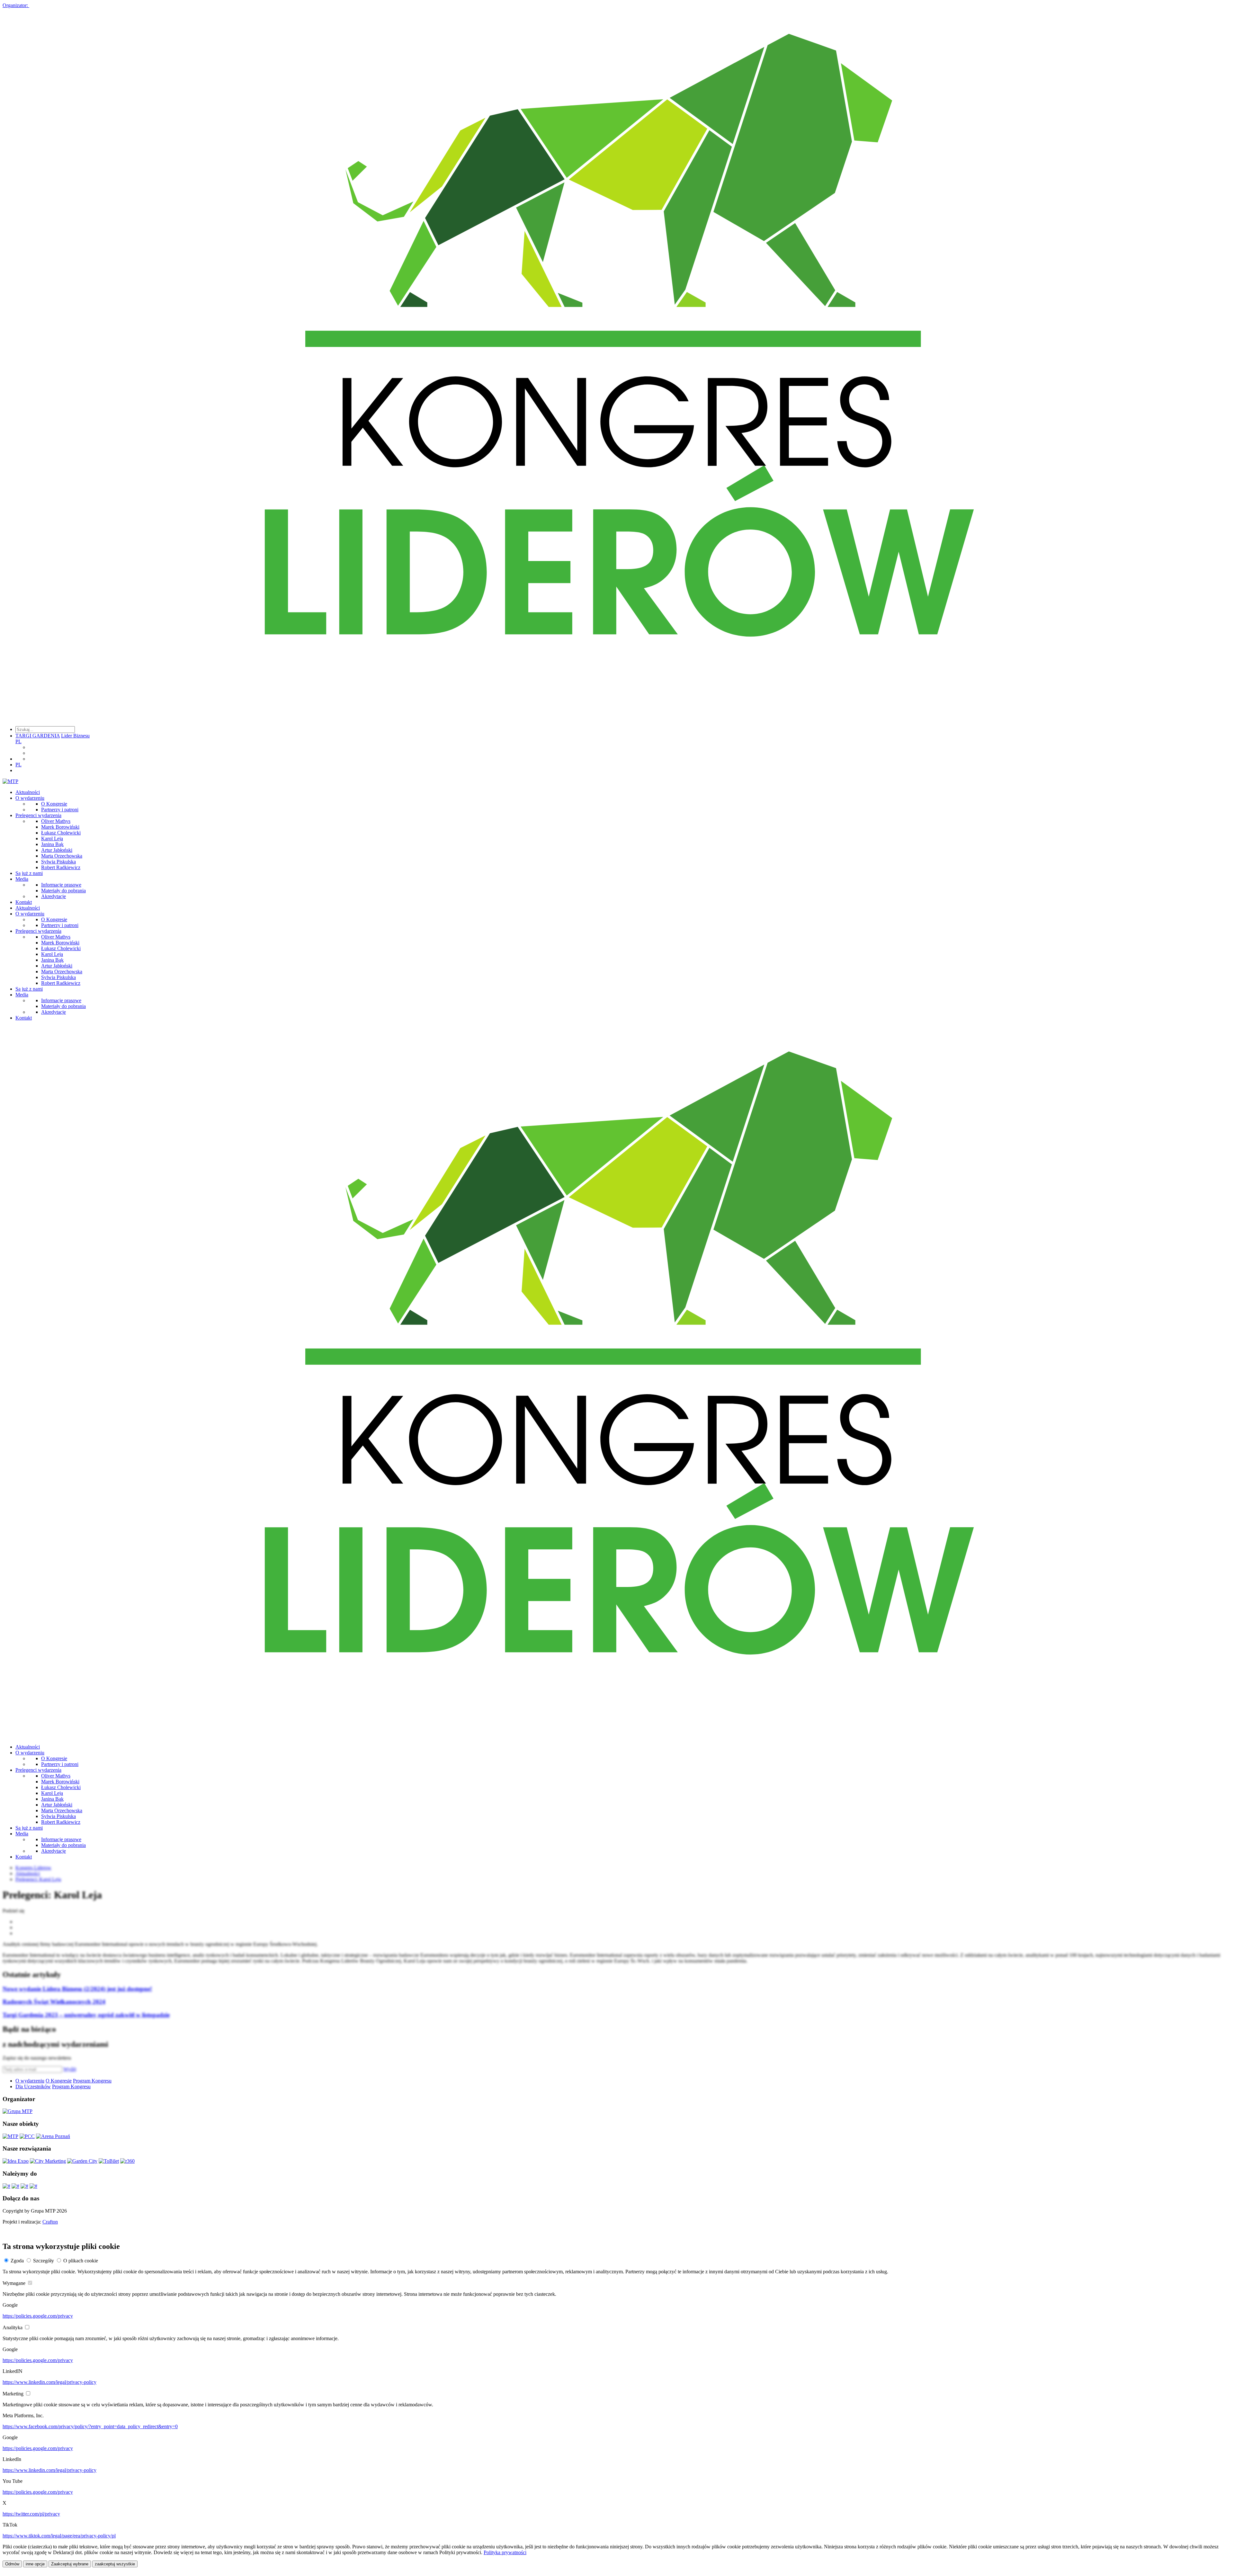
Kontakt (24, 902)
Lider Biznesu (75, 736)
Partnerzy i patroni (60, 810)
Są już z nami (29, 873)
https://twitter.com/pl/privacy (31, 2514)
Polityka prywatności (505, 2552)
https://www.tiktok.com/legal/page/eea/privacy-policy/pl (59, 2536)
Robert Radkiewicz (61, 867)
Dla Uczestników (33, 2086)
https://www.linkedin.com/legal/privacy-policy (49, 2382)
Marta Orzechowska (62, 856)
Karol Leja (52, 838)
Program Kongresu (92, 2081)
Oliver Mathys (56, 821)
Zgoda (17, 2261)
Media (22, 879)
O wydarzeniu (30, 798)
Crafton (50, 2222)
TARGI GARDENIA (38, 736)
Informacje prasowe (61, 885)
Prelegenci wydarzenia (38, 815)
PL (18, 741)
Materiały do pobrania (63, 891)
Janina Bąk (52, 844)
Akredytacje (54, 896)
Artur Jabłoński (57, 850)
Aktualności (28, 792)
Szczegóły (44, 2261)
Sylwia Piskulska (58, 862)
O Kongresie (54, 804)
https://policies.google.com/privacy (38, 2316)
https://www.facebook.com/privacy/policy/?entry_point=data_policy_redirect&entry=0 (90, 2426)
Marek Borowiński (60, 827)
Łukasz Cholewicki (61, 833)
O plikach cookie (81, 2261)
